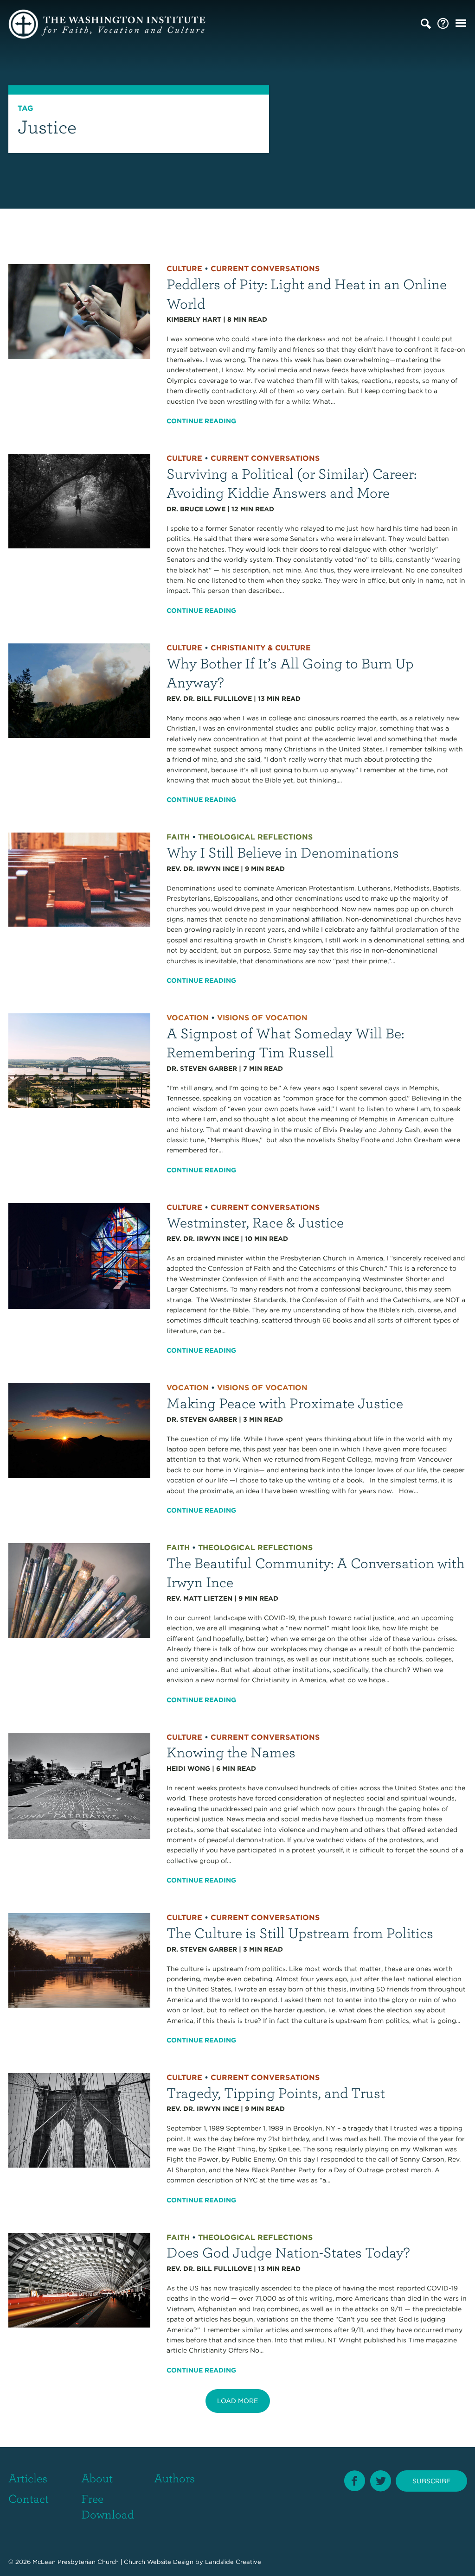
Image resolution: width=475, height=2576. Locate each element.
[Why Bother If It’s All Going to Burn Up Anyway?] (79, 690)
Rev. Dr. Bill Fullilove (209, 699)
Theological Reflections (255, 837)
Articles (28, 2478)
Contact (29, 2498)
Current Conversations (265, 269)
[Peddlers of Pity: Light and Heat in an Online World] (79, 311)
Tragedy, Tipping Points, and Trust (276, 2092)
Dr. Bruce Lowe (196, 509)
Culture (184, 269)
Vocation (188, 1018)
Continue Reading (201, 421)
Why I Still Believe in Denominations (283, 852)
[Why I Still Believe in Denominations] (79, 879)
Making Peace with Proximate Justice (285, 1402)
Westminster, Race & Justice (255, 1222)
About (97, 2478)
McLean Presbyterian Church (76, 2562)
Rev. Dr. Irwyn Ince (203, 869)
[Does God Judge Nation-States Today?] (79, 2279)
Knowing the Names (231, 1752)
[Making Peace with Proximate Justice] (79, 1430)
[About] (443, 24)
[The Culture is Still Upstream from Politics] (79, 1960)
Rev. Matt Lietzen (199, 1598)
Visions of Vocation (262, 1018)
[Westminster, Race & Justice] (79, 1255)
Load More (237, 2401)
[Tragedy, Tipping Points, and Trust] (79, 2120)
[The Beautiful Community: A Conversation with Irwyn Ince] (79, 1590)
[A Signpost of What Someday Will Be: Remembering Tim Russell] (79, 1060)
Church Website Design (159, 2562)
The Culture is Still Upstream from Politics (300, 1932)
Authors (174, 2478)
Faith (178, 837)
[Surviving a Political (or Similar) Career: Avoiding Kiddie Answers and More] (79, 501)
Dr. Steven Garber (202, 1069)
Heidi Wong (188, 1768)
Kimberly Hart (194, 319)
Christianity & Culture (261, 648)
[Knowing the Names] (79, 1785)
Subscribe (431, 2481)
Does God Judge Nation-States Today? (288, 2252)
